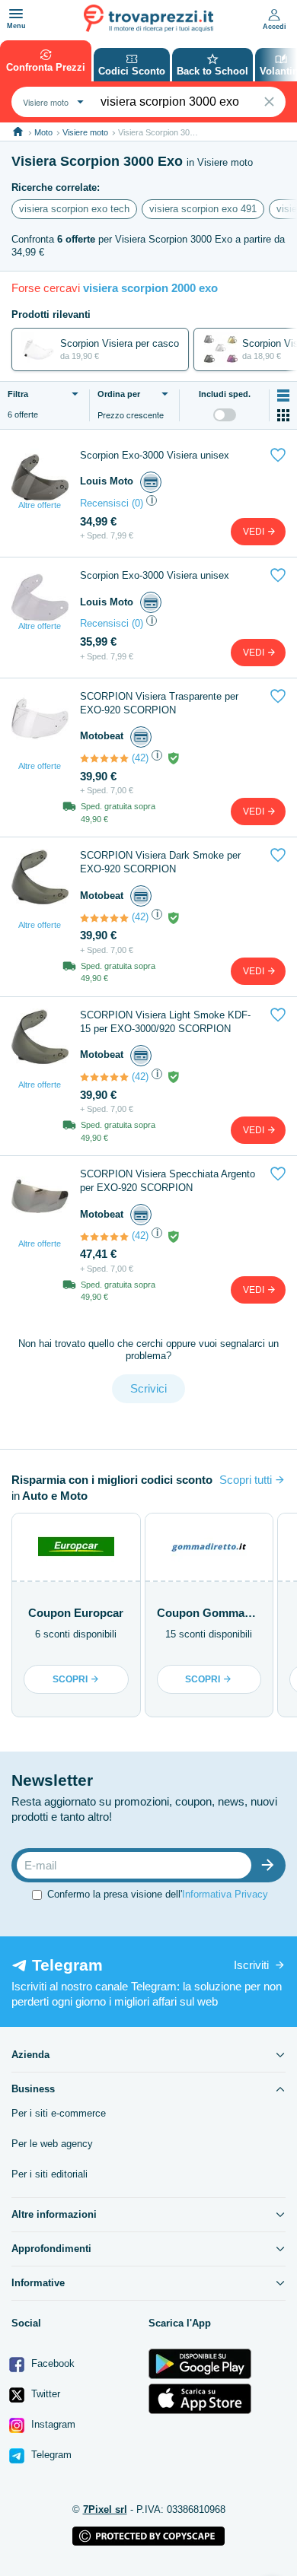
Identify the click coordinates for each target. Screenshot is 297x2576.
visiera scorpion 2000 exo (150, 288)
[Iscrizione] (271, 1865)
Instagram (52, 2424)
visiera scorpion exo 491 (203, 209)
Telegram (50, 2455)
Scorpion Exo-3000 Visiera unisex (155, 455)
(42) (140, 758)
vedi (255, 532)
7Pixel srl (105, 2509)
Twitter (44, 2394)
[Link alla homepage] (18, 132)
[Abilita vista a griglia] (283, 415)
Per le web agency (52, 2144)
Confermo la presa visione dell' (158, 1894)
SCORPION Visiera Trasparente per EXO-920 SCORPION (159, 703)
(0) (137, 503)
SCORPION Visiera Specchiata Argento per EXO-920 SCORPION (168, 1181)
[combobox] (51, 102)
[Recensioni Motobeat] (104, 758)
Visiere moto (85, 132)
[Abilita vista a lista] (283, 395)
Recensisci (104, 503)
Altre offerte (40, 505)
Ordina (119, 394)
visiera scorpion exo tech (74, 209)
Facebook (51, 2363)
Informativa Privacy (225, 1894)
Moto (43, 132)
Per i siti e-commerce (59, 2113)
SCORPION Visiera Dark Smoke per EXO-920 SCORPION (160, 862)
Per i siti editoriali (49, 2174)
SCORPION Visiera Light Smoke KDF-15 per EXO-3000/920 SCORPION (165, 1022)
